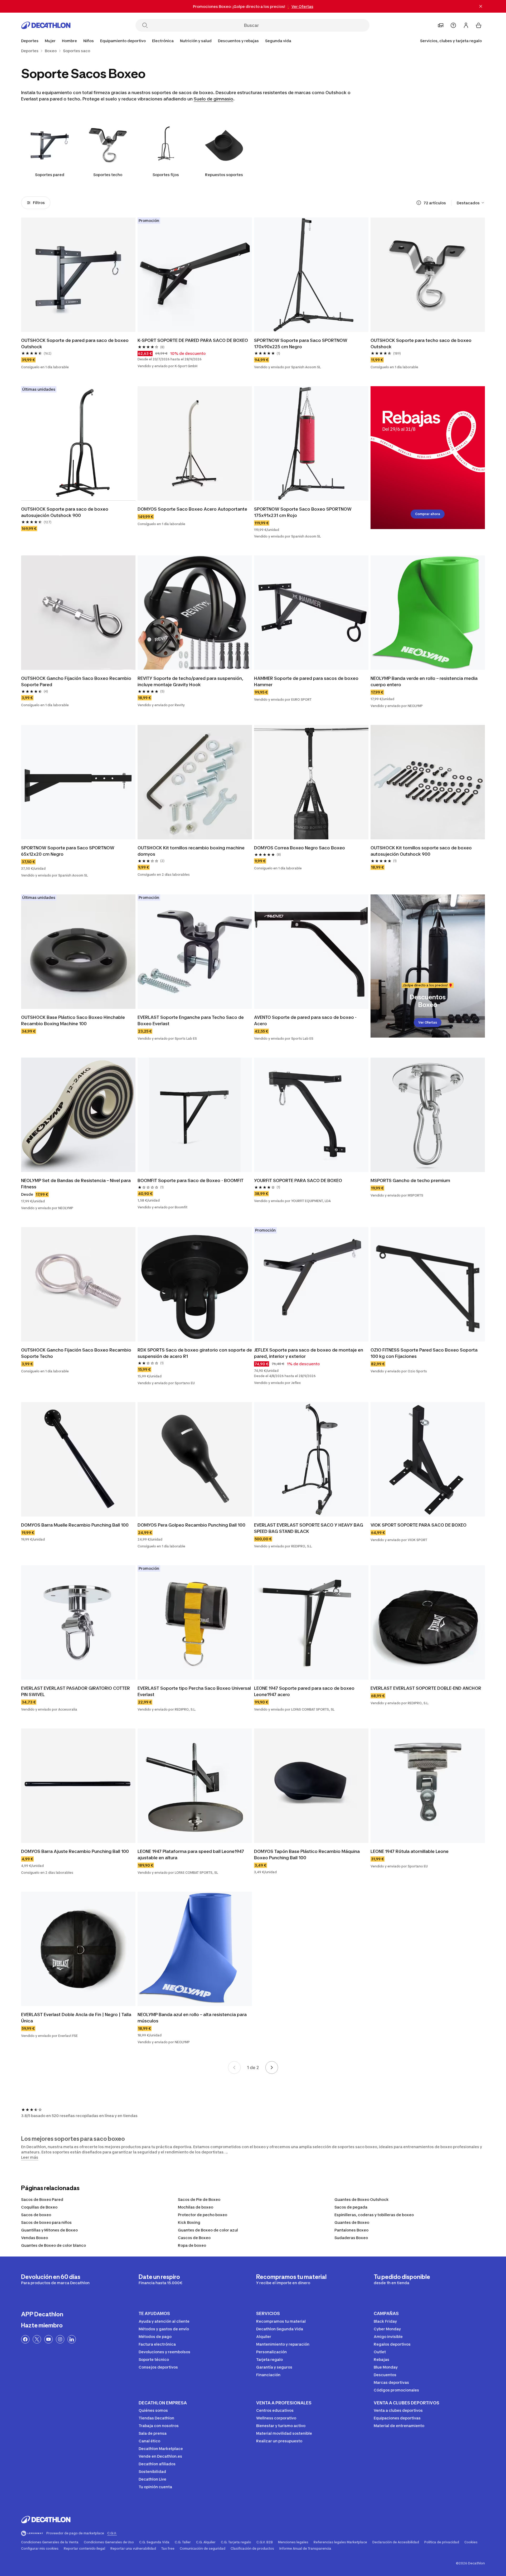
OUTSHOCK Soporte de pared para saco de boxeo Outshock (75, 343)
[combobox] (471, 203)
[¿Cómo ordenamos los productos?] (419, 203)
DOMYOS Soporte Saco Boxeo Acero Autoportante (192, 509)
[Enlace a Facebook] (25, 2339)
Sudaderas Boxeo (351, 2238)
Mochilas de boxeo (196, 2207)
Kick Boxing (189, 2222)
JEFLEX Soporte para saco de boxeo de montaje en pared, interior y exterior (309, 1353)
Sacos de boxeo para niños (46, 2222)
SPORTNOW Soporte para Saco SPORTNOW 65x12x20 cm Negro (68, 851)
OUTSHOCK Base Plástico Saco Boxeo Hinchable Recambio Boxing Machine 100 (74, 1020)
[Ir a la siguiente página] (272, 2067)
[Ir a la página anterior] (234, 2067)
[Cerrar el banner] (481, 6)
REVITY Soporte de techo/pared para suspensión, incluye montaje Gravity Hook (191, 681)
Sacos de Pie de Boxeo (199, 2199)
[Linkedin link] (72, 2339)
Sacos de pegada (351, 2207)
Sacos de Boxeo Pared (42, 2199)
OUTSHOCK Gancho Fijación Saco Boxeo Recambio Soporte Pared (77, 681)
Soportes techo (108, 175)
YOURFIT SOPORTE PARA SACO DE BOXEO (298, 1180)
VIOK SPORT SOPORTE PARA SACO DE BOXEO (419, 1525)
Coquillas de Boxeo (39, 2207)
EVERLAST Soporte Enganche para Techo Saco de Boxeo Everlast (191, 1020)
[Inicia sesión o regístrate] (466, 25)
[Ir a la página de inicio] (46, 25)
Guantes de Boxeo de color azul (208, 2230)
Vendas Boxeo (35, 2238)
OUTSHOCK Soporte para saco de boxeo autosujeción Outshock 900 (65, 512)
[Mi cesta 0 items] (479, 25)
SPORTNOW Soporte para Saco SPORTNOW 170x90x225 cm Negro (301, 343)
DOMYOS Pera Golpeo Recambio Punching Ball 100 (191, 1525)
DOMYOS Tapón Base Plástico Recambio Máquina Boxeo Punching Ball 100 (307, 1854)
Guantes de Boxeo (352, 2222)
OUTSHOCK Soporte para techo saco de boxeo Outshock (422, 343)
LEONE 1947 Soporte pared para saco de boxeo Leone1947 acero (305, 1691)
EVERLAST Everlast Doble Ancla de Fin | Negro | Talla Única (77, 2018)
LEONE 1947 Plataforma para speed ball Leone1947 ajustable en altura (191, 1854)
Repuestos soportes (224, 175)
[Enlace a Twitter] (37, 2339)
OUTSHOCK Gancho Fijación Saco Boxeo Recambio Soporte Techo (77, 1353)
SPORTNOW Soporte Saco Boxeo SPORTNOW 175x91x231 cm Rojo (303, 512)
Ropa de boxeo (192, 2245)
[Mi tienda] (441, 25)
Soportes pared (50, 175)
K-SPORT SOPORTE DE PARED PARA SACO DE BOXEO (193, 340)
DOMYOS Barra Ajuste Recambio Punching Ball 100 (75, 1851)
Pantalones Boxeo (351, 2230)
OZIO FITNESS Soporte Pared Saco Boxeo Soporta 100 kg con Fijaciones (425, 1353)
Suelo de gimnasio (213, 99)
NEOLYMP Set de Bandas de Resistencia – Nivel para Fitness (76, 1184)
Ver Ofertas (428, 1022)
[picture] (78, 275)
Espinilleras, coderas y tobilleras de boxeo (374, 2215)
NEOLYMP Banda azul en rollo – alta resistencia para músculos (193, 2018)
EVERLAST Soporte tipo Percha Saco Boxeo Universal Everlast (195, 1691)
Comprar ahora (428, 514)
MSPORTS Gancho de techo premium (410, 1180)
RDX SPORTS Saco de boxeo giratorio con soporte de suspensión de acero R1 (195, 1353)
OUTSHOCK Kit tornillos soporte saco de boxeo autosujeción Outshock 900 (422, 851)
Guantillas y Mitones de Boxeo (49, 2230)
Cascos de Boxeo (194, 2238)
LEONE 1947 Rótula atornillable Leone (410, 1851)
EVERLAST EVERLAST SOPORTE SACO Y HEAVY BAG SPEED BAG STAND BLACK (309, 1528)
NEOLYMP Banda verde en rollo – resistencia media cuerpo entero (425, 681)
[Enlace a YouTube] (48, 2339)
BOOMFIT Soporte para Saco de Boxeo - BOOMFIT (191, 1180)
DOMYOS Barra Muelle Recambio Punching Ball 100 (75, 1525)
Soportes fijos (166, 175)
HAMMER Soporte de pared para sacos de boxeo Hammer (307, 681)
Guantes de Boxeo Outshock (362, 2199)
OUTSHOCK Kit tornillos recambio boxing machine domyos (192, 851)
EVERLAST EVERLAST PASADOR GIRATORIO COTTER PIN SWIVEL (76, 1691)
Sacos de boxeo (36, 2215)
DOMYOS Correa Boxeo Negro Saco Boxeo (300, 848)
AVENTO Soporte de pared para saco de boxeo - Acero (306, 1020)
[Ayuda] (453, 25)
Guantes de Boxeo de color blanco (53, 2245)
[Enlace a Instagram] (60, 2339)
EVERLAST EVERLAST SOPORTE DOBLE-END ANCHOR (426, 1688)
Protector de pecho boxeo (203, 2215)
